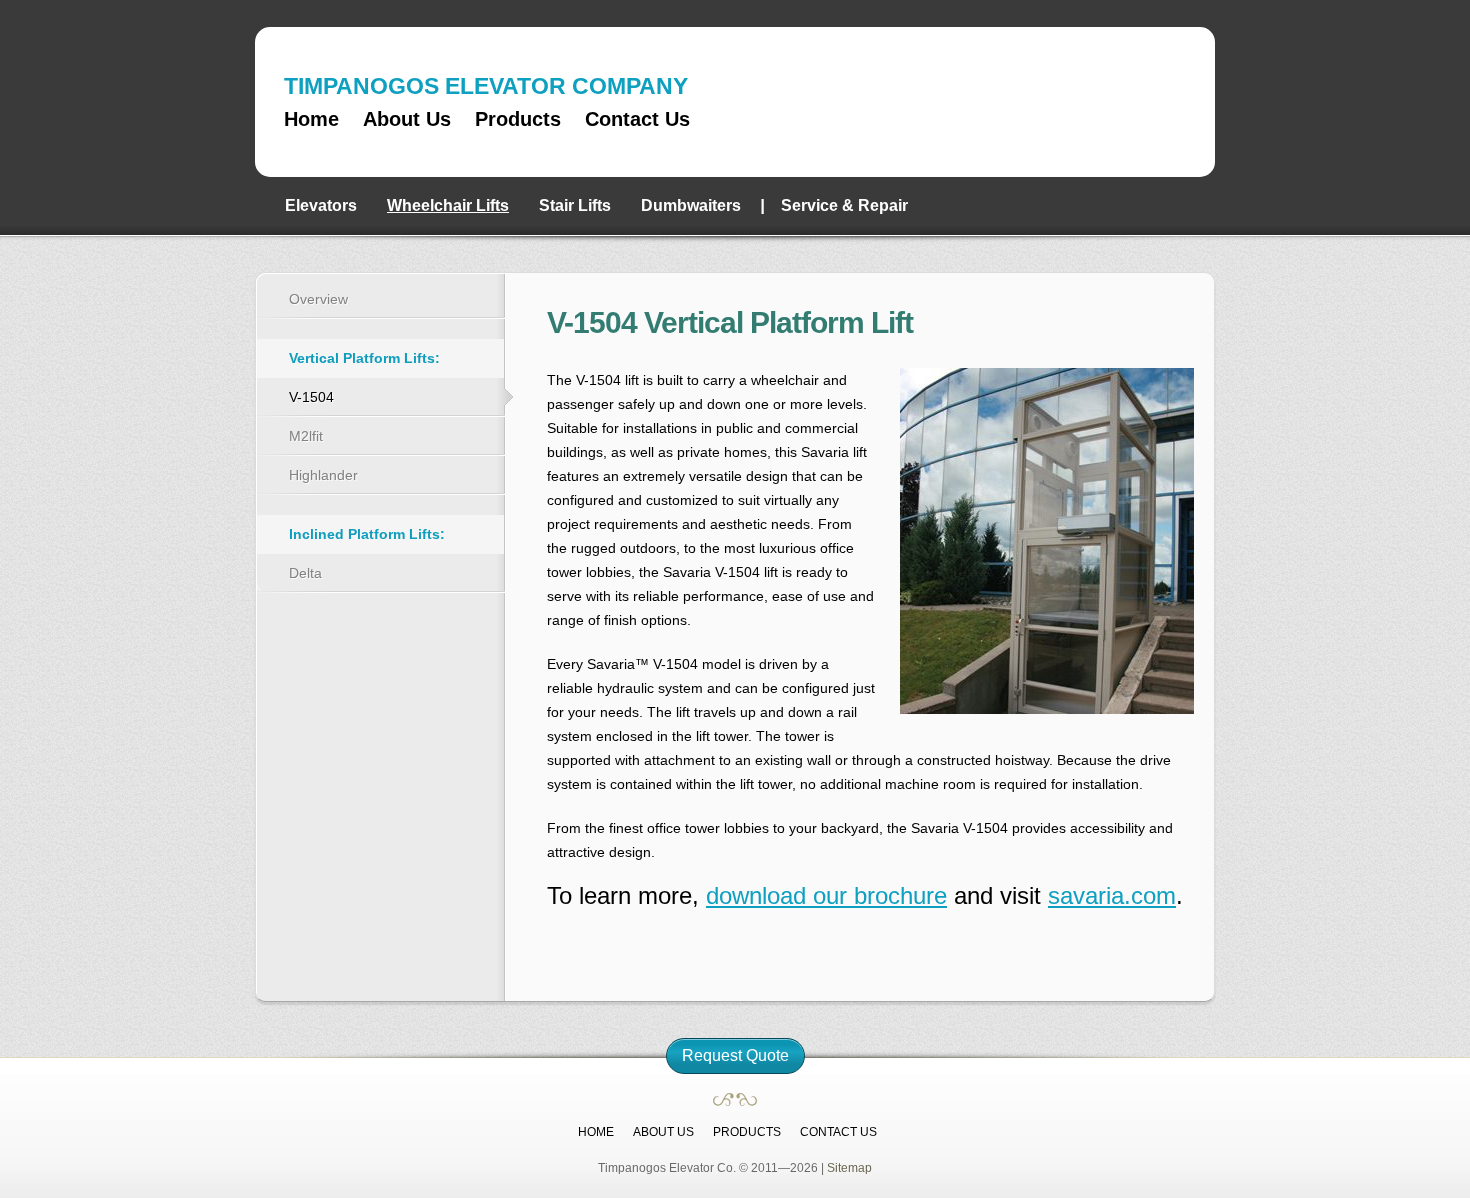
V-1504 (311, 397)
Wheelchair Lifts (448, 205)
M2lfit (306, 436)
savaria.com (1112, 895)
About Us (407, 119)
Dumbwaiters (691, 205)
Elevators (321, 205)
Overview (318, 299)
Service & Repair (844, 205)
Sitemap (849, 1168)
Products (518, 119)
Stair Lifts (575, 205)
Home (311, 119)
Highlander (323, 475)
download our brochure (826, 895)
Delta (305, 573)
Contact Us (637, 119)
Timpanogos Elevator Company (1117, 101)
